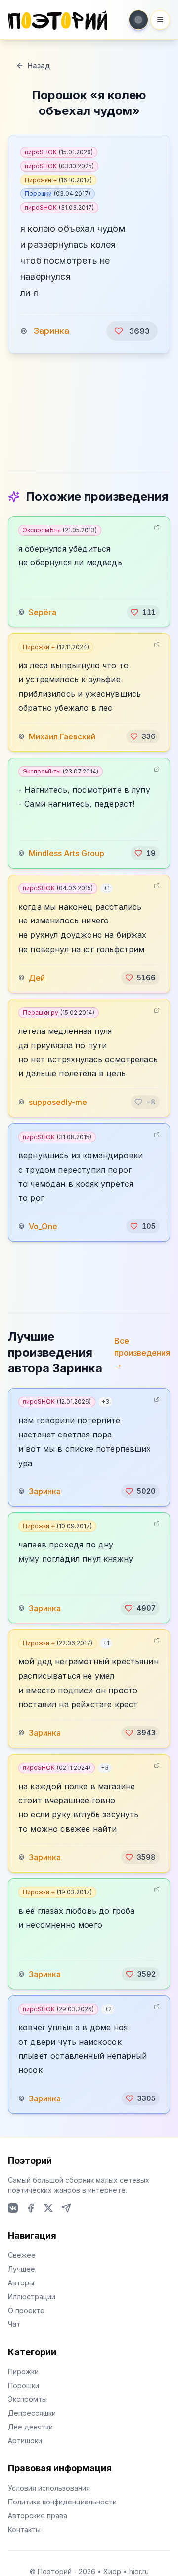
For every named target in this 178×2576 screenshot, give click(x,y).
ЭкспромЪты (60, 530)
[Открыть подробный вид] (157, 528)
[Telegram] (66, 2208)
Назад (39, 65)
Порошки (58, 194)
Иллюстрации (32, 2297)
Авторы (21, 2283)
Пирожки (23, 2372)
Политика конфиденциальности (62, 2502)
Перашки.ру (59, 1012)
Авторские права (38, 2516)
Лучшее (22, 2269)
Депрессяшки (32, 2413)
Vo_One (43, 1226)
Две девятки (30, 2427)
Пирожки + (58, 180)
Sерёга (43, 612)
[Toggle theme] (138, 20)
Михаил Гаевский (62, 736)
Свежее (22, 2255)
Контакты (24, 2529)
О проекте (26, 2310)
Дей (37, 978)
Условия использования (49, 2488)
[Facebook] (31, 2208)
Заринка (51, 331)
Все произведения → (142, 1353)
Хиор (112, 2571)
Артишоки (25, 2441)
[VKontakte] (13, 2208)
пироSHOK (59, 152)
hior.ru (139, 2571)
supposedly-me (58, 1102)
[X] (48, 2208)
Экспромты (27, 2399)
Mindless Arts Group (67, 853)
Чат (14, 2324)
